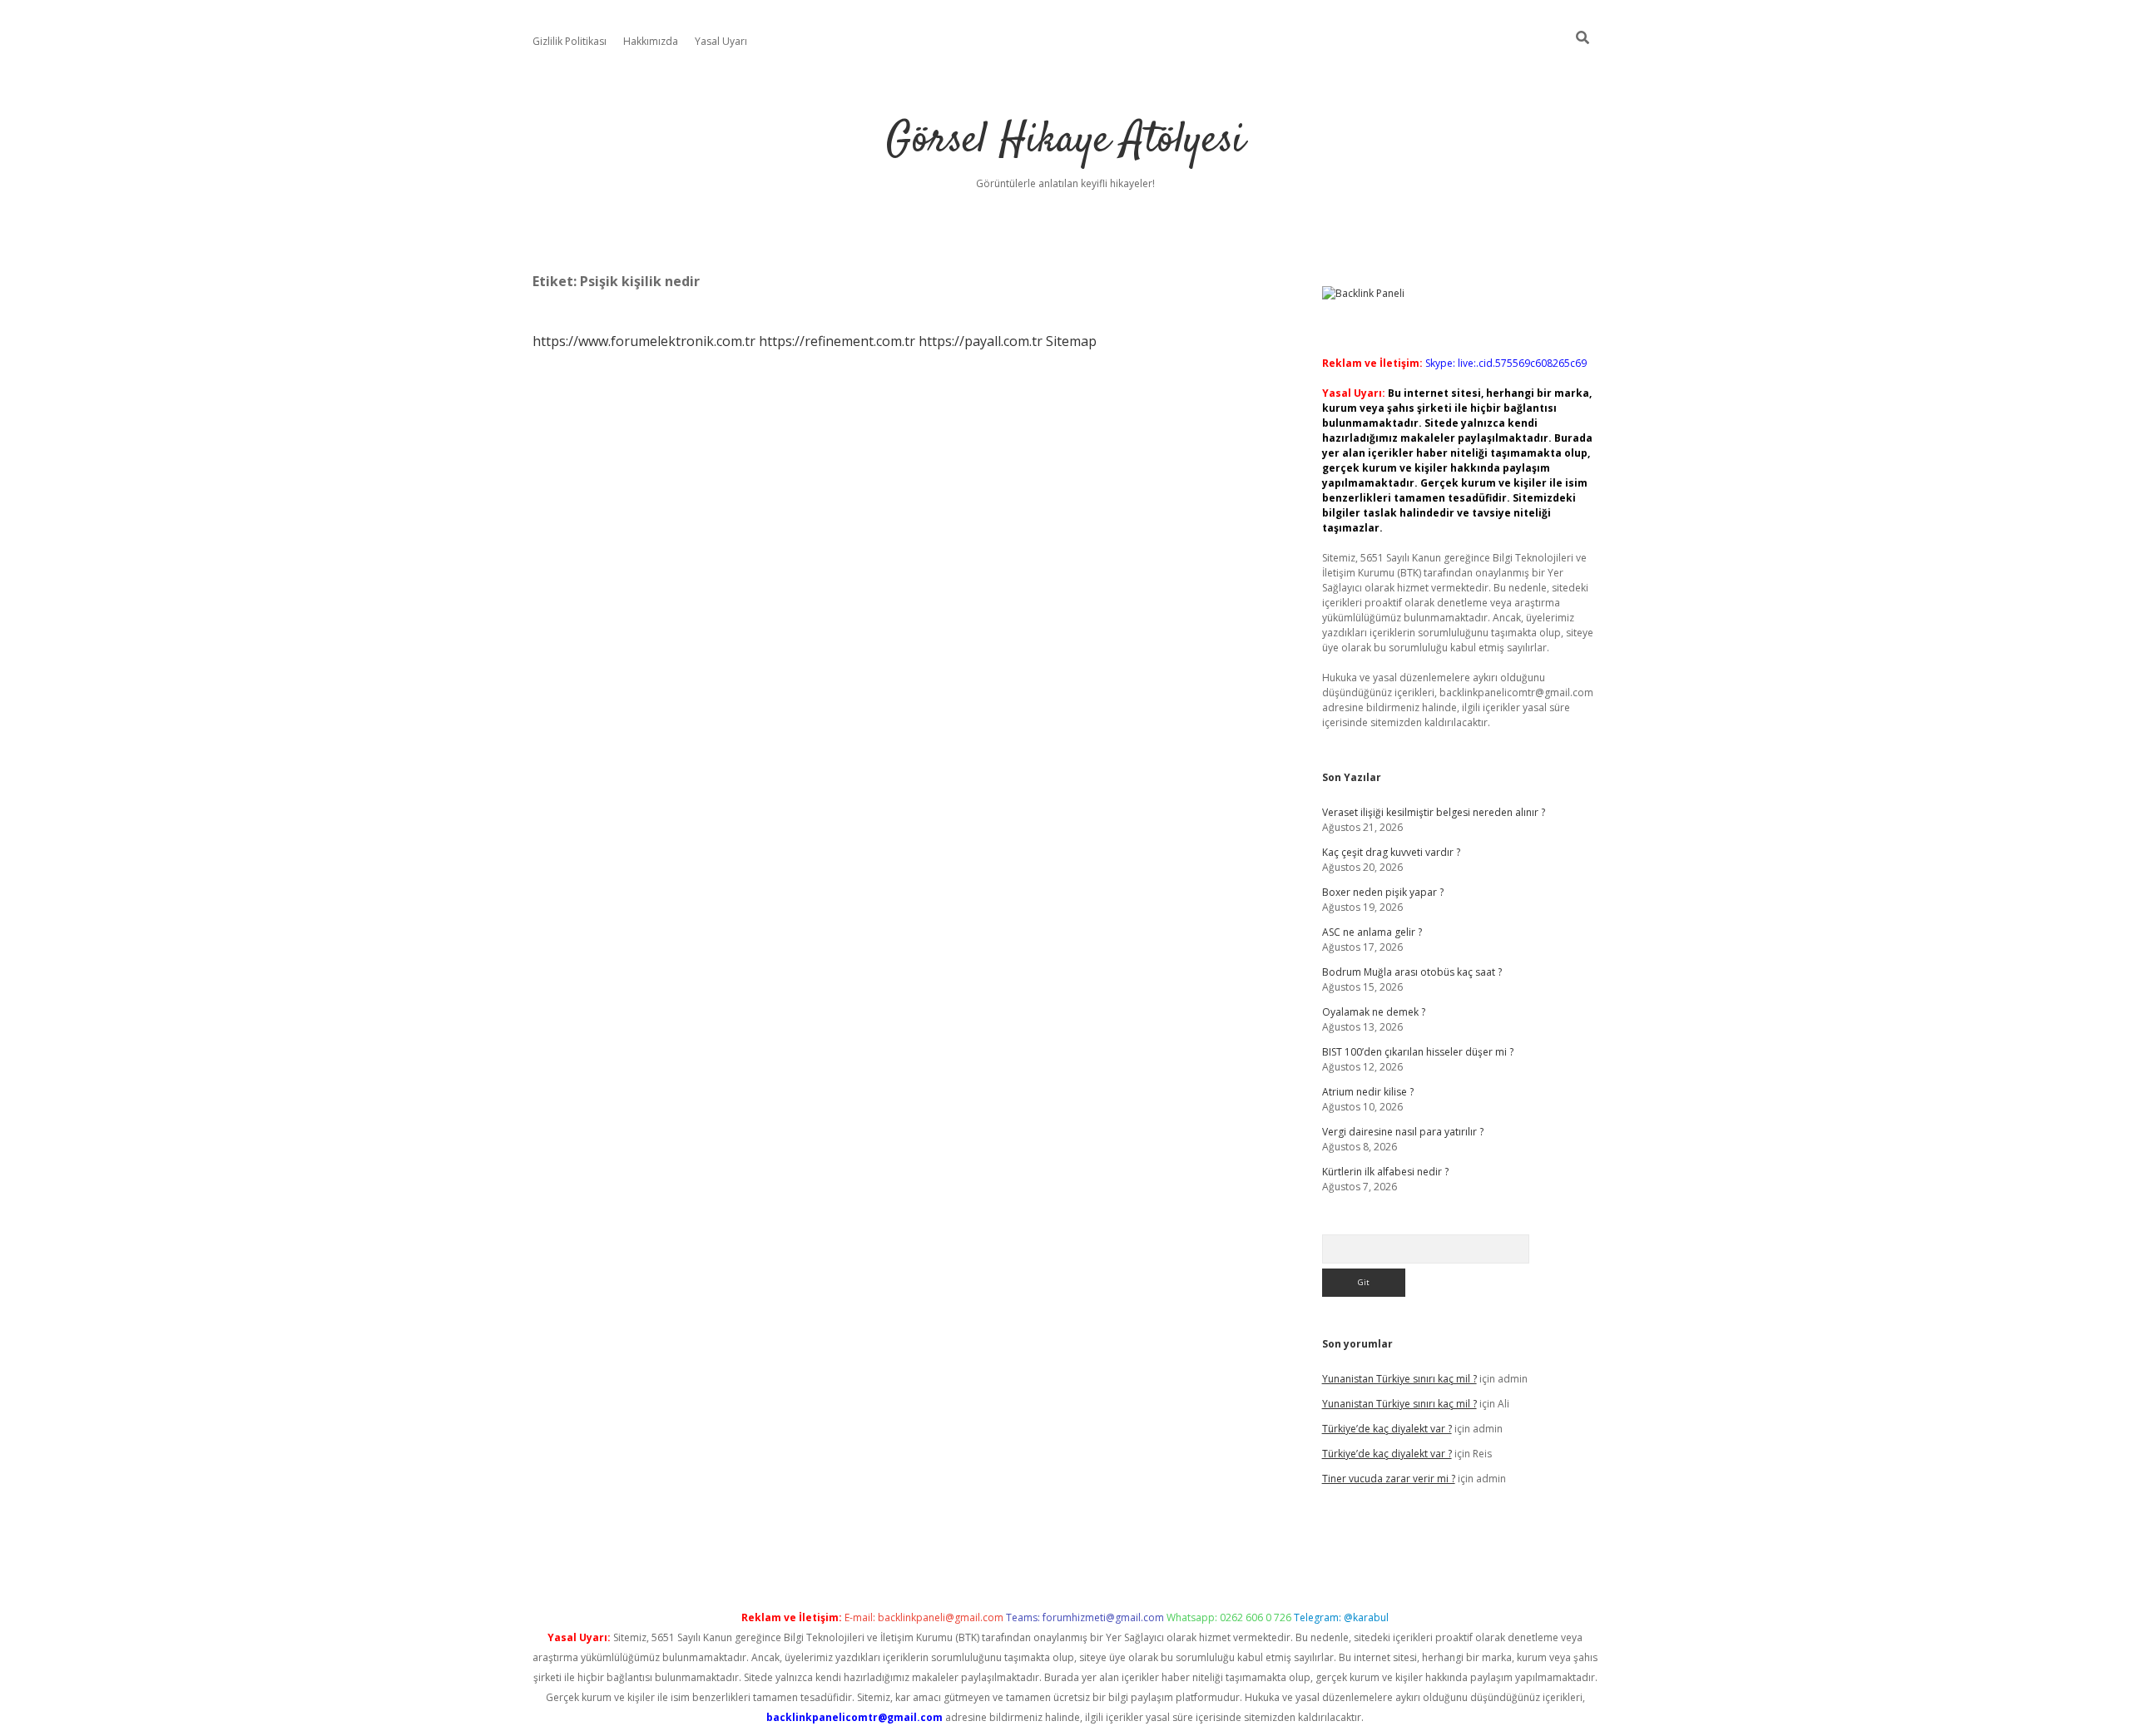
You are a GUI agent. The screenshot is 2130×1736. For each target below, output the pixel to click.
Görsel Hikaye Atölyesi (1065, 141)
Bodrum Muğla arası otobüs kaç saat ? (1412, 972)
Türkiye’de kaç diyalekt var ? (1387, 1429)
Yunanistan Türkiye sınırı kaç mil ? (1399, 1379)
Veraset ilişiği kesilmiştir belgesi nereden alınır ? (1434, 812)
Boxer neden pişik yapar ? (1383, 892)
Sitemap (1071, 341)
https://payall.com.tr (981, 341)
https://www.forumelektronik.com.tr (644, 341)
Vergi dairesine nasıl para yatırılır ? (1403, 1132)
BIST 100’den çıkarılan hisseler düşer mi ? (1418, 1052)
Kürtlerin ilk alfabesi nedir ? (1385, 1172)
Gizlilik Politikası (570, 41)
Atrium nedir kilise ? (1368, 1092)
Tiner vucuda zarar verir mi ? (1389, 1479)
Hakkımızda (651, 41)
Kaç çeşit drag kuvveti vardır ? (1391, 852)
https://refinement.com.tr (837, 341)
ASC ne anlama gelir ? (1372, 932)
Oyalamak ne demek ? (1374, 1012)
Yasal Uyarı (721, 41)
